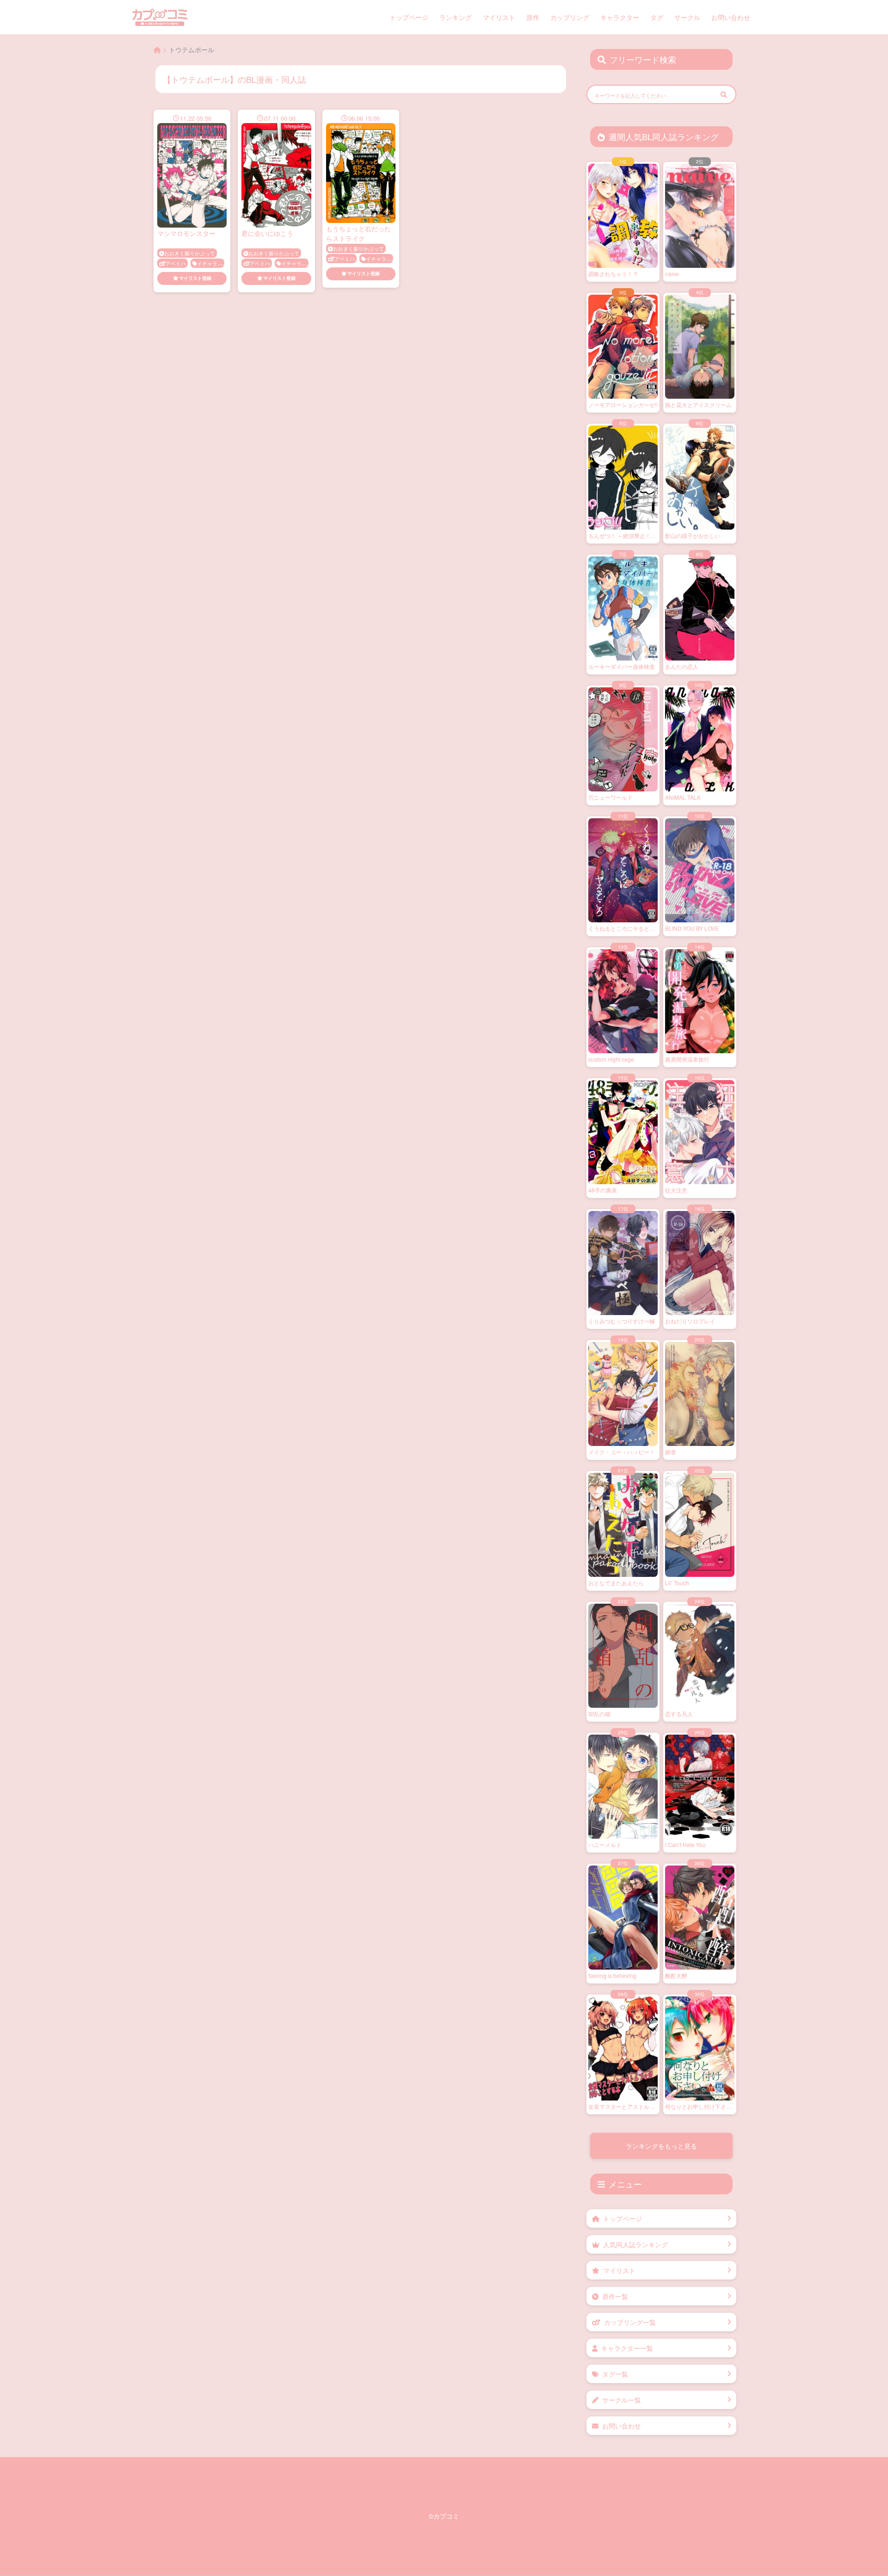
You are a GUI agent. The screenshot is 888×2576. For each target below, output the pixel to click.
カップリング (570, 17)
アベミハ (176, 263)
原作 (533, 17)
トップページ (409, 17)
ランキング (456, 17)
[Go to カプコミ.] (157, 49)
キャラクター (620, 17)
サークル (687, 17)
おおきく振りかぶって (190, 253)
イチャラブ (210, 263)
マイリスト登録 (195, 278)
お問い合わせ (731, 17)
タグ (657, 17)
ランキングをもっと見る (661, 2146)
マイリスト (499, 17)
